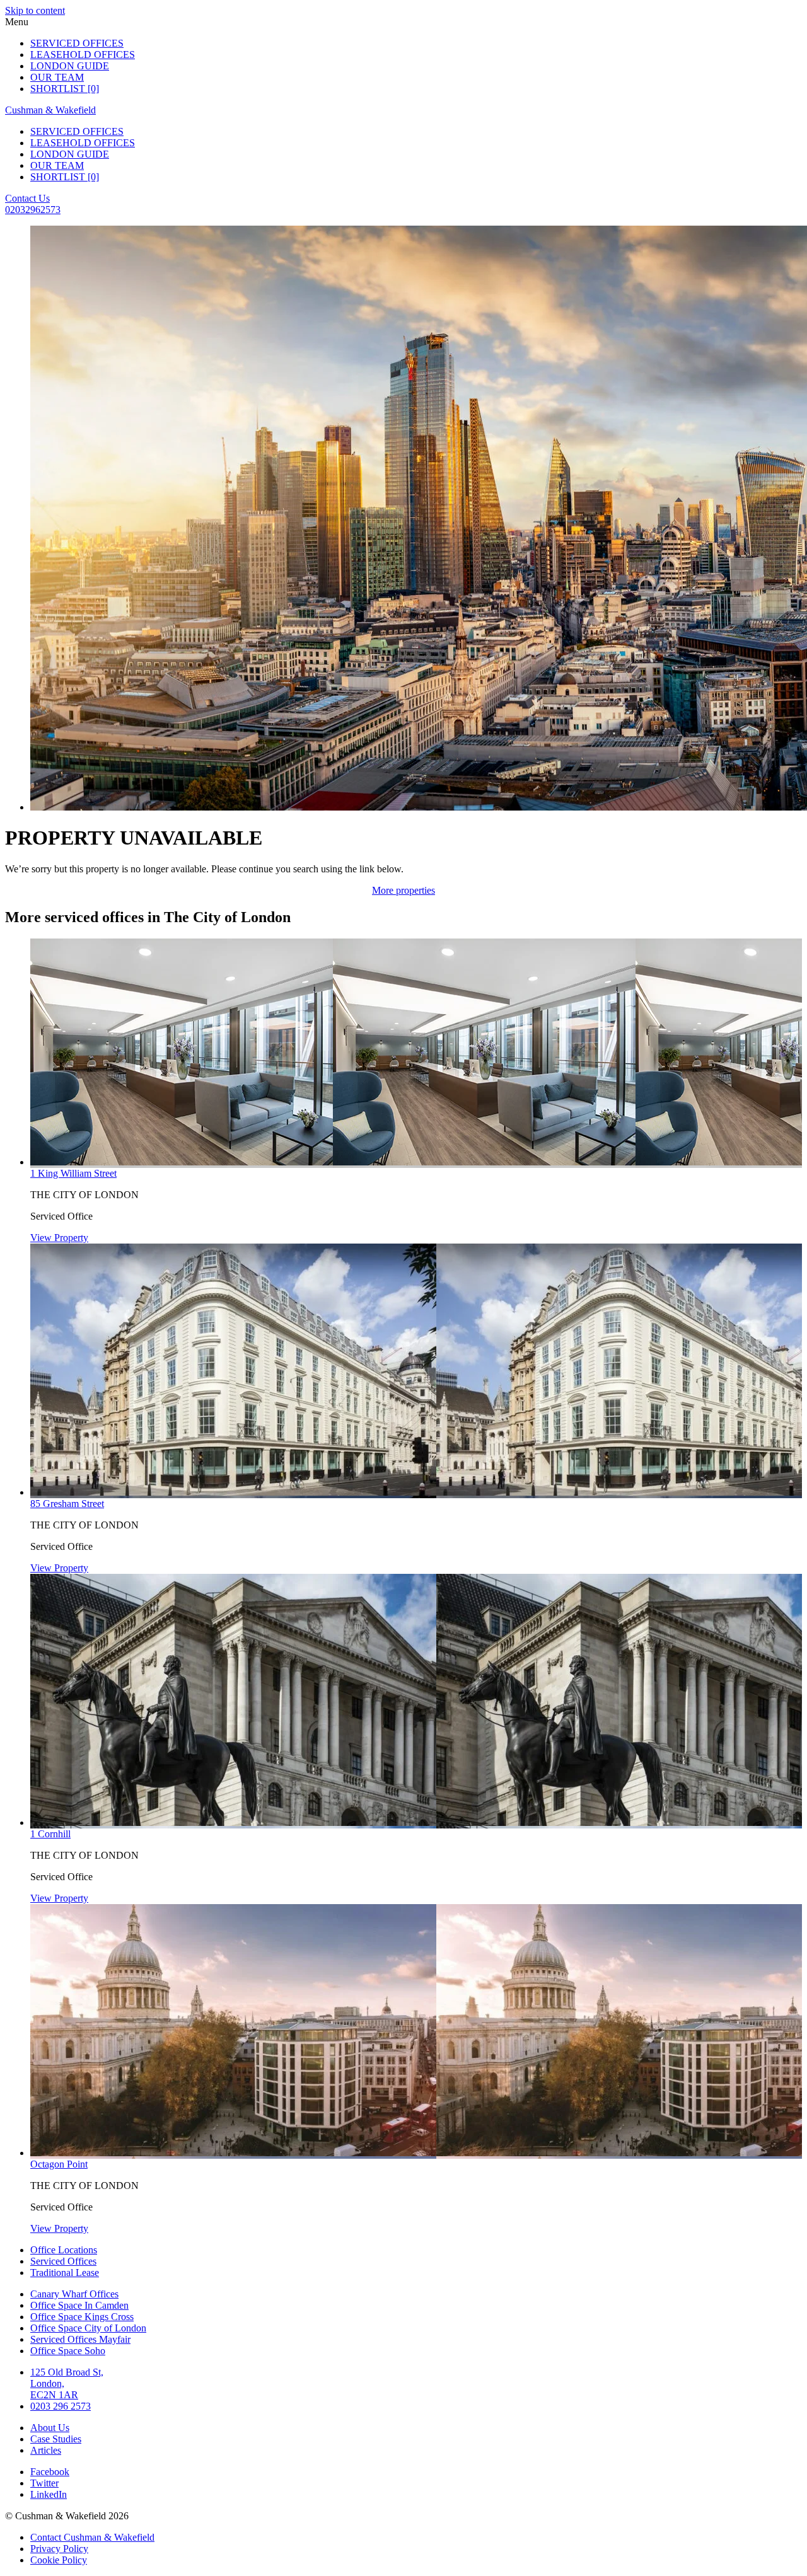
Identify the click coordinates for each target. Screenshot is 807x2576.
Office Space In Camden (79, 2305)
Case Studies (56, 2439)
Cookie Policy (59, 2560)
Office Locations (64, 2250)
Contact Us (27, 198)
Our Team (57, 77)
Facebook (50, 2472)
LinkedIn (49, 2494)
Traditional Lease (65, 2273)
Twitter (44, 2483)
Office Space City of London (88, 2328)
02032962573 (33, 210)
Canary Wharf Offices (74, 2294)
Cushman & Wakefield (50, 110)
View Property (59, 1238)
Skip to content (35, 10)
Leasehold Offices (83, 55)
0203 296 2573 (61, 2406)
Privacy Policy (59, 2549)
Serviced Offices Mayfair (80, 2339)
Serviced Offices (77, 43)
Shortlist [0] (65, 89)
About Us (50, 2428)
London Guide (70, 66)
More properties (403, 890)
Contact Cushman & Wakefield (92, 2537)
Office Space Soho (68, 2351)
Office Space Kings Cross (82, 2317)
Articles (46, 2450)
